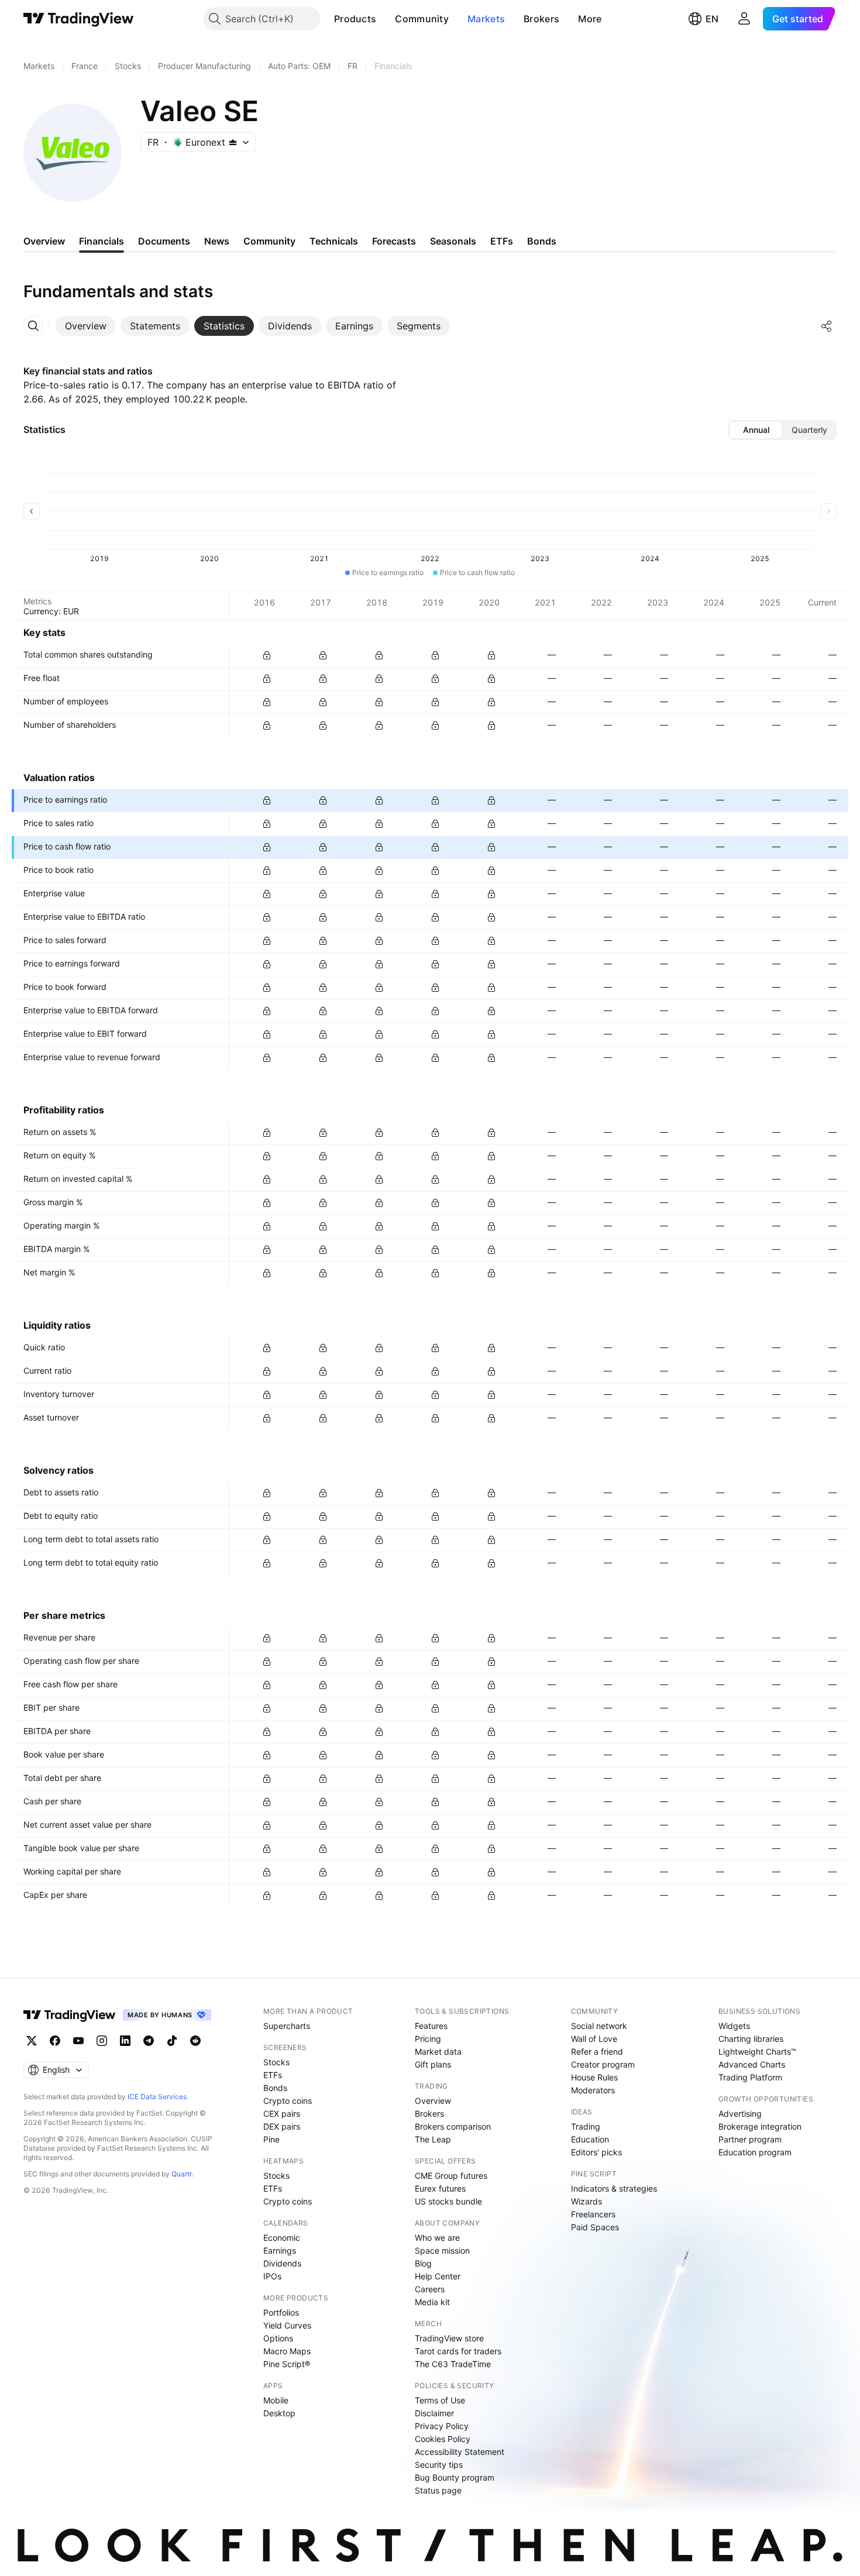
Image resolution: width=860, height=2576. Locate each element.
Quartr (182, 2174)
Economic (282, 2238)
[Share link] (827, 326)
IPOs (272, 2276)
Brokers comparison (453, 2126)
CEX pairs (282, 2114)
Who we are (437, 2238)
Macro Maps (287, 2351)
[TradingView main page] (79, 19)
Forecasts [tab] (394, 241)
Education (590, 2139)
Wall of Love (594, 2039)
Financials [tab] (102, 241)
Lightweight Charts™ (757, 2051)
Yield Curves (287, 2325)
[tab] (86, 326)
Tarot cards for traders (458, 2351)
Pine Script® (287, 2364)
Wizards (586, 2201)
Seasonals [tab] (453, 241)
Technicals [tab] (334, 241)
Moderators (593, 2090)
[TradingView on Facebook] (55, 2041)
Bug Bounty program (455, 2477)
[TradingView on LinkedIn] (125, 2041)
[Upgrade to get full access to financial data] (267, 655)
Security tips (439, 2465)
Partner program (750, 2139)
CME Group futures (451, 2176)
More (590, 19)
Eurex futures (440, 2188)
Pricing (428, 2039)
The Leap (433, 2139)
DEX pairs (282, 2126)
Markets (486, 19)
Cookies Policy (443, 2439)
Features (431, 2026)
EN (712, 19)
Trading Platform (750, 2077)
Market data (438, 2051)
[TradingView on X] (32, 2041)
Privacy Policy (442, 2426)
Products (355, 19)
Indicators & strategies (614, 2188)
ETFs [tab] (502, 241)
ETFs (273, 2075)
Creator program (603, 2064)
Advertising (740, 2114)
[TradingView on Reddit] (195, 2041)
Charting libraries (751, 2039)
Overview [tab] (44, 241)
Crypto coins (288, 2101)
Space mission (442, 2250)
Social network (599, 2026)
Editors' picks (596, 2152)
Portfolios (281, 2312)
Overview (433, 2101)
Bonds (275, 2088)
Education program (755, 2152)
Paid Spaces (595, 2227)
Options (278, 2338)
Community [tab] (269, 241)
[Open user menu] (744, 19)
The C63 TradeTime (453, 2364)
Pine (271, 2139)
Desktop (279, 2413)
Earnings (280, 2250)
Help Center (438, 2276)
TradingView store (449, 2338)
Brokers (541, 19)
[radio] (756, 430)
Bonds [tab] (542, 241)
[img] (233, 142)
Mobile (276, 2400)
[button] (385, 19)
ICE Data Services (157, 2097)
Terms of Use (440, 2400)
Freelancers (593, 2214)
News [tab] (217, 241)
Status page (438, 2490)
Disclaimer (434, 2413)
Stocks (276, 2062)
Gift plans (433, 2064)
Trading (586, 2126)
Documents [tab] (164, 241)
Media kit (432, 2302)
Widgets (734, 2026)
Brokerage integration (760, 2126)
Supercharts (287, 2026)
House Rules (594, 2077)
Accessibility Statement (460, 2452)
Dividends (282, 2263)
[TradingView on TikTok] (172, 2041)
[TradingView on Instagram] (102, 2041)
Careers (430, 2289)
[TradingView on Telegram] (149, 2041)
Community (422, 19)
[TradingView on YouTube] (78, 2041)
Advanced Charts (752, 2064)
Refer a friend (597, 2051)
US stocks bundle (448, 2201)
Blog (423, 2263)
